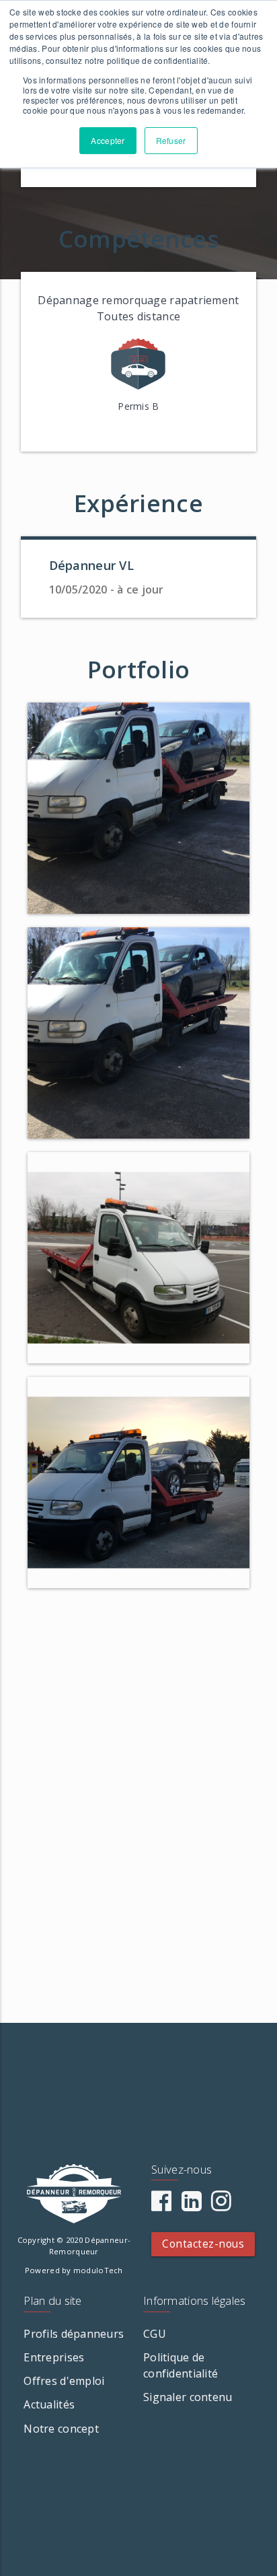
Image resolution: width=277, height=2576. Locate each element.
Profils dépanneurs (74, 2334)
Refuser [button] (171, 140)
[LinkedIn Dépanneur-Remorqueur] (192, 2205)
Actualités (49, 2404)
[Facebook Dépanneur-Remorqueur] (161, 2205)
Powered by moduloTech (74, 2270)
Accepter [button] (108, 140)
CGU (155, 2334)
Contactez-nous (203, 2244)
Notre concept (61, 2429)
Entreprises (54, 2357)
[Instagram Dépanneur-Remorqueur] (221, 2205)
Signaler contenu (188, 2397)
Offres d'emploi (64, 2381)
